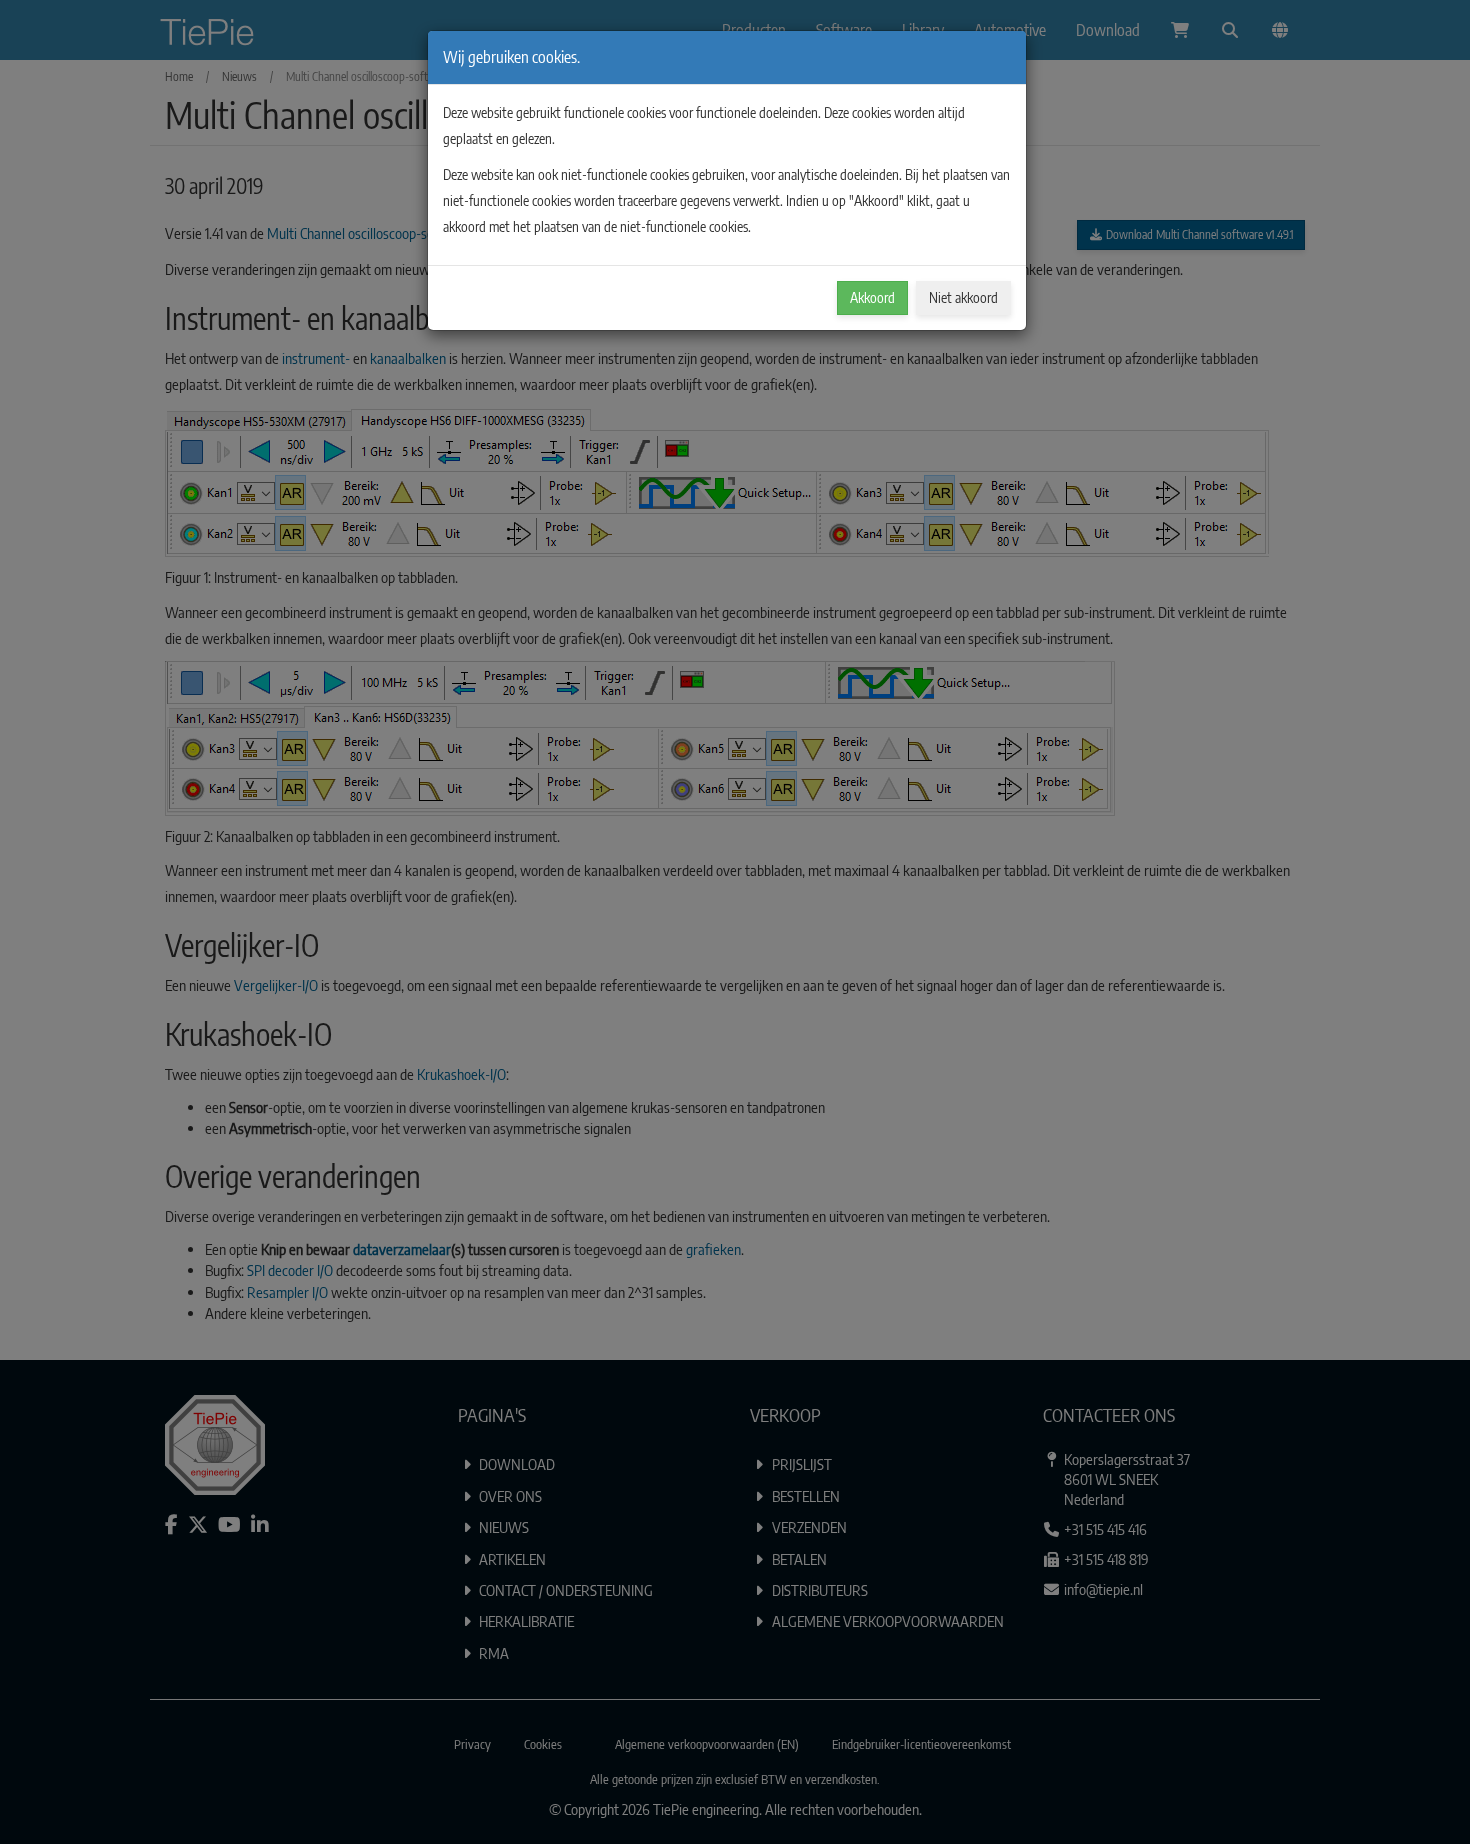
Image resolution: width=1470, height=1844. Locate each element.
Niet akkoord (963, 297)
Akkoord (872, 297)
